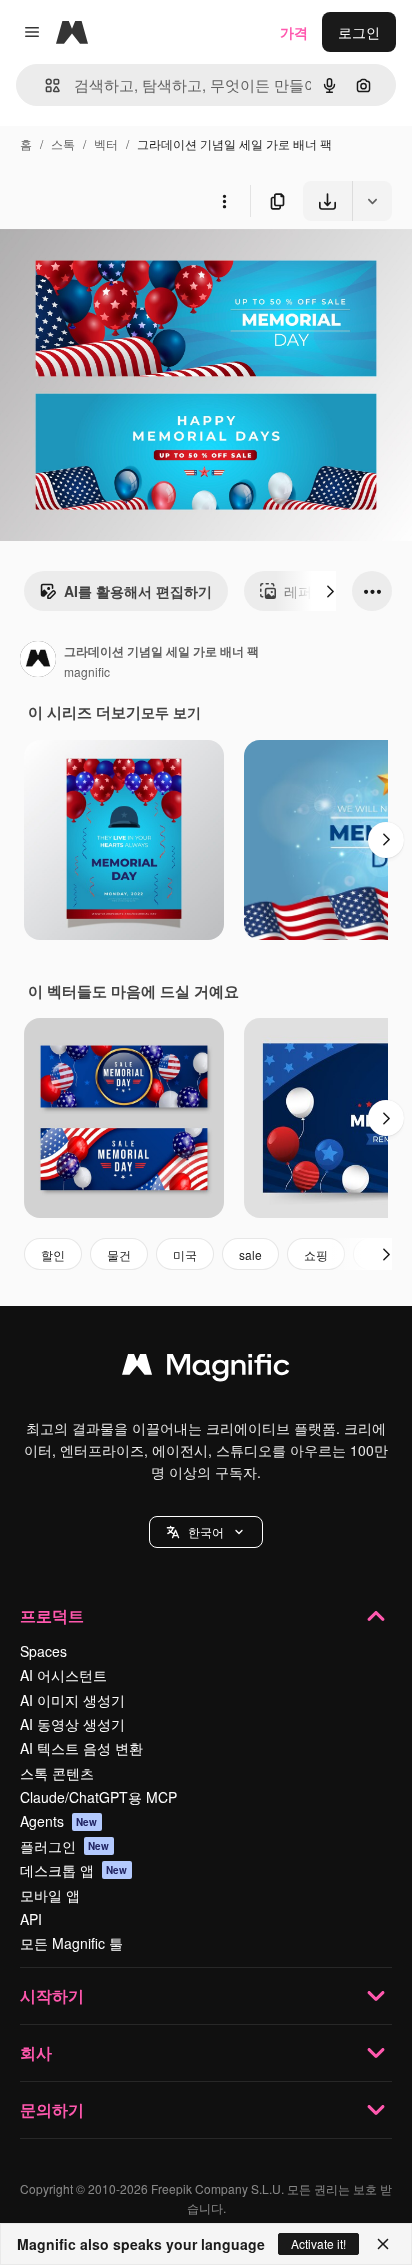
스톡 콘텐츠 (57, 1773)
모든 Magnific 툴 (71, 1943)
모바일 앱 (50, 1895)
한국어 (206, 1531)
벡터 (106, 143)
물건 (119, 1254)
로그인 (359, 32)
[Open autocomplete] (44, 85)
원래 (115, 267)
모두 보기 (171, 712)
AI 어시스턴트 (63, 1675)
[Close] (383, 2244)
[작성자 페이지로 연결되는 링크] (38, 661)
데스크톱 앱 (74, 1870)
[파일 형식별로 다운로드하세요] (372, 201)
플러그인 (65, 1846)
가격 (294, 32)
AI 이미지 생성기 (72, 1700)
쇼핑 (316, 1254)
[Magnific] (206, 1369)
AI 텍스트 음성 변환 (81, 1748)
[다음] (330, 591)
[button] (206, 1532)
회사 (36, 2052)
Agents (59, 1821)
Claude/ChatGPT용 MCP (98, 1797)
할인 (53, 1254)
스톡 (63, 143)
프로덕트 (52, 1615)
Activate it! (318, 2243)
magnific (87, 671)
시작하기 (52, 1995)
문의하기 (52, 2109)
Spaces (43, 1651)
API (31, 1919)
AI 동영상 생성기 (72, 1724)
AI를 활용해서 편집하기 (138, 591)
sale (250, 1254)
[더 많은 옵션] (224, 201)
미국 (185, 1254)
